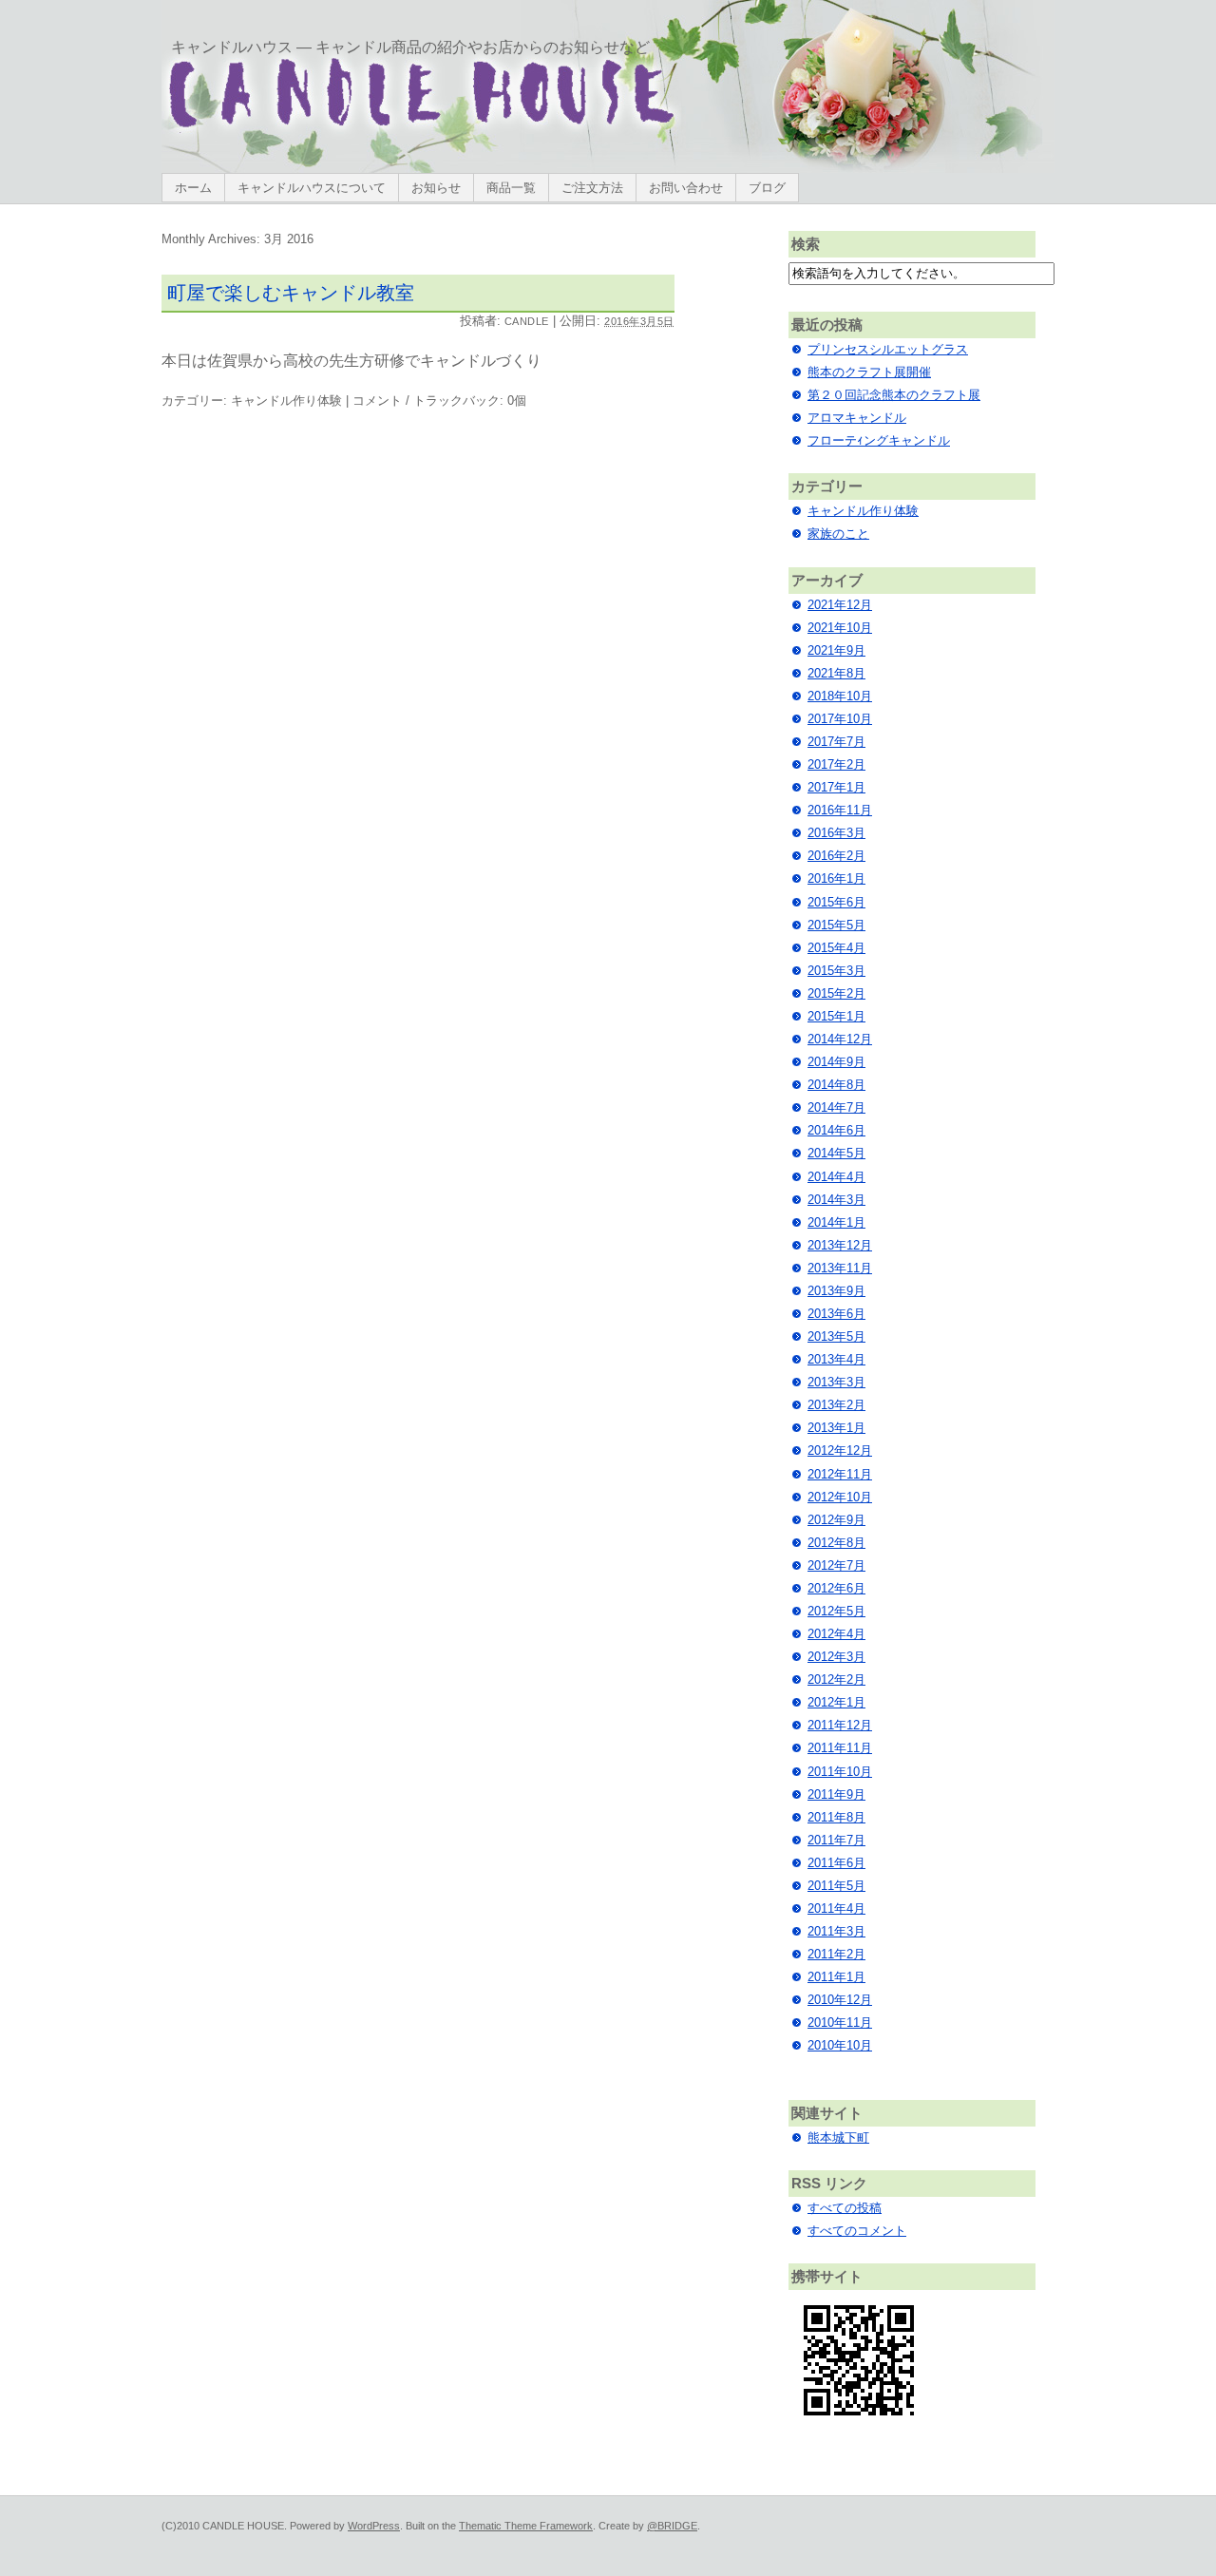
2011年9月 (836, 1794)
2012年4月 (836, 1634)
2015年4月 (836, 948)
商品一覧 (511, 188)
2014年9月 (836, 1062)
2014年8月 (836, 1085)
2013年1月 (836, 1428)
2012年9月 (836, 1520)
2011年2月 (836, 1954)
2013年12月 (840, 1245)
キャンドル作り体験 (286, 401)
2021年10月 (840, 628)
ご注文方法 (592, 188)
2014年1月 (836, 1222)
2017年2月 (836, 764)
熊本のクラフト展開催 (869, 372)
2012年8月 (836, 1543)
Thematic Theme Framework (526, 2526)
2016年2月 (836, 856)
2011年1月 (836, 1977)
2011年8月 (836, 1817)
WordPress (374, 2526)
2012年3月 (836, 1657)
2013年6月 (836, 1314)
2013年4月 (836, 1359)
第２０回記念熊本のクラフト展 (894, 395)
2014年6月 (836, 1130)
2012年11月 (840, 1474)
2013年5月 (836, 1336)
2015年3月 (836, 971)
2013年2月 (836, 1405)
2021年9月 (836, 650)
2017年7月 (836, 742)
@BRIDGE (672, 2526)
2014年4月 (836, 1177)
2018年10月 (840, 696)
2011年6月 (836, 1863)
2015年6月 (836, 902)
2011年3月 (836, 1931)
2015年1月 (836, 1016)
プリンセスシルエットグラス (888, 349)
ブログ (767, 188)
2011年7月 (836, 1840)
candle (527, 321)
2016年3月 (836, 833)
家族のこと (838, 534)
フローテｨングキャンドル (879, 440)
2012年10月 (840, 1497)
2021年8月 (836, 673)
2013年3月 (836, 1382)
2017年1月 (836, 787)
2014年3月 (836, 1200)
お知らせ (436, 188)
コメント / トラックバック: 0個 (439, 401)
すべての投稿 (845, 2208)
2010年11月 (840, 2023)
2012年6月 (836, 1588)
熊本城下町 (838, 2137)
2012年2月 (836, 1679)
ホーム (193, 188)
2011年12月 (840, 1725)
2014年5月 (836, 1153)
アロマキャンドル (857, 418)
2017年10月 (840, 719)
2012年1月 (836, 1702)
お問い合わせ (686, 188)
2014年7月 (836, 1107)
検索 (806, 244)
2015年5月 (836, 925)
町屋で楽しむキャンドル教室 (291, 293)
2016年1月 (836, 878)
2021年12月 (840, 605)
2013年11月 (840, 1268)
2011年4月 (836, 1908)
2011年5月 (836, 1886)
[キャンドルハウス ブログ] (421, 130)
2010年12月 (840, 2000)
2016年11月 (840, 810)
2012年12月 (840, 1450)
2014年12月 (840, 1039)
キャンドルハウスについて (312, 188)
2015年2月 (836, 993)
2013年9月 (836, 1291)
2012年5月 (836, 1611)
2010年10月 (840, 2045)
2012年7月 (836, 1565)
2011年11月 (840, 1748)
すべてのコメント (857, 2231)
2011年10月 (840, 1772)
